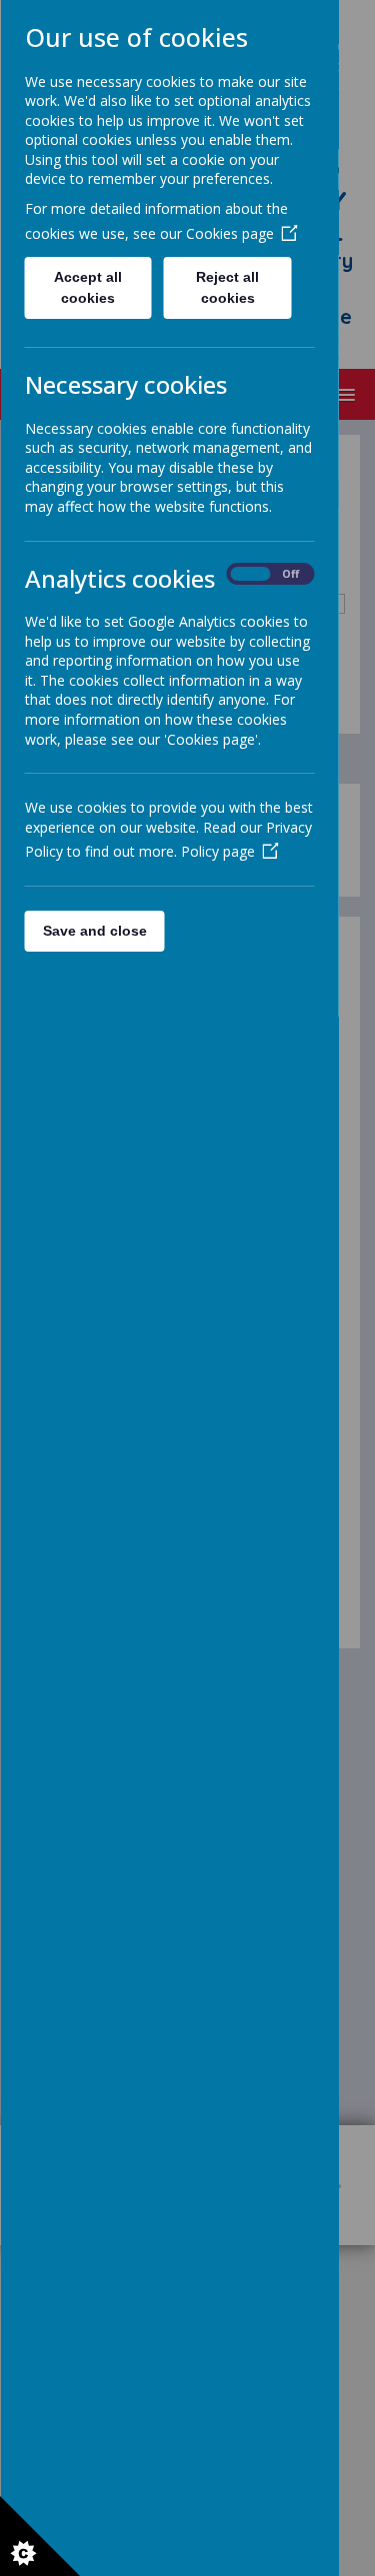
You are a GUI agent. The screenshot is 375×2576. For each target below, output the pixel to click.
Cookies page (229, 233)
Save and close (94, 931)
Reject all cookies (227, 287)
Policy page (217, 851)
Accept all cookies (88, 287)
